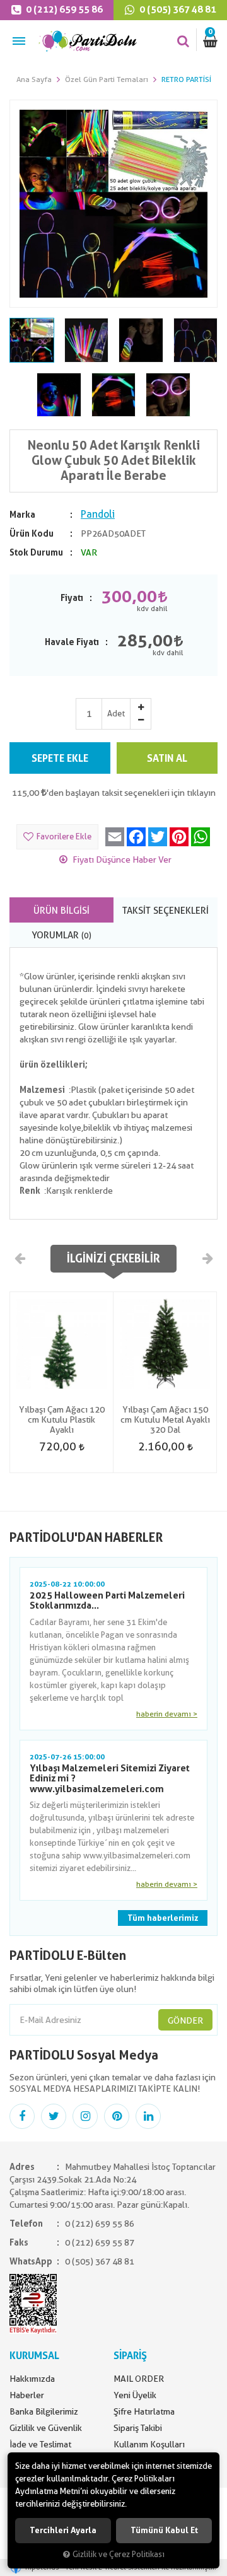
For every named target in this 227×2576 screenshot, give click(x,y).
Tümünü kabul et (164, 2530)
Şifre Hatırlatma (144, 2411)
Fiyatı (72, 598)
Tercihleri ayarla (63, 2530)
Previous (20, 1258)
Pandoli (98, 514)
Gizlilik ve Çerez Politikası (119, 2554)
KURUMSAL (34, 2356)
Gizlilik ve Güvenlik (46, 2428)
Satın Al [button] (167, 758)
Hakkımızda (32, 2379)
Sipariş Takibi (138, 2428)
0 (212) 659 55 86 (63, 9)
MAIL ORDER (139, 2379)
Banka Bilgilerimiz (44, 2411)
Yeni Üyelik (135, 2395)
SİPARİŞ (130, 2356)
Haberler (27, 2395)
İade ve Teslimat (40, 2444)
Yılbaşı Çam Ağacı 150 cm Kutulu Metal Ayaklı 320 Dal (165, 1419)
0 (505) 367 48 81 (177, 9)
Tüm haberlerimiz (163, 1918)
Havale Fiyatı (72, 642)
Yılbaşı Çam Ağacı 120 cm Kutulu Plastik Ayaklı (62, 1419)
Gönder (185, 2020)
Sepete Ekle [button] (60, 758)
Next (207, 1258)
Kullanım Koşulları (149, 2444)
